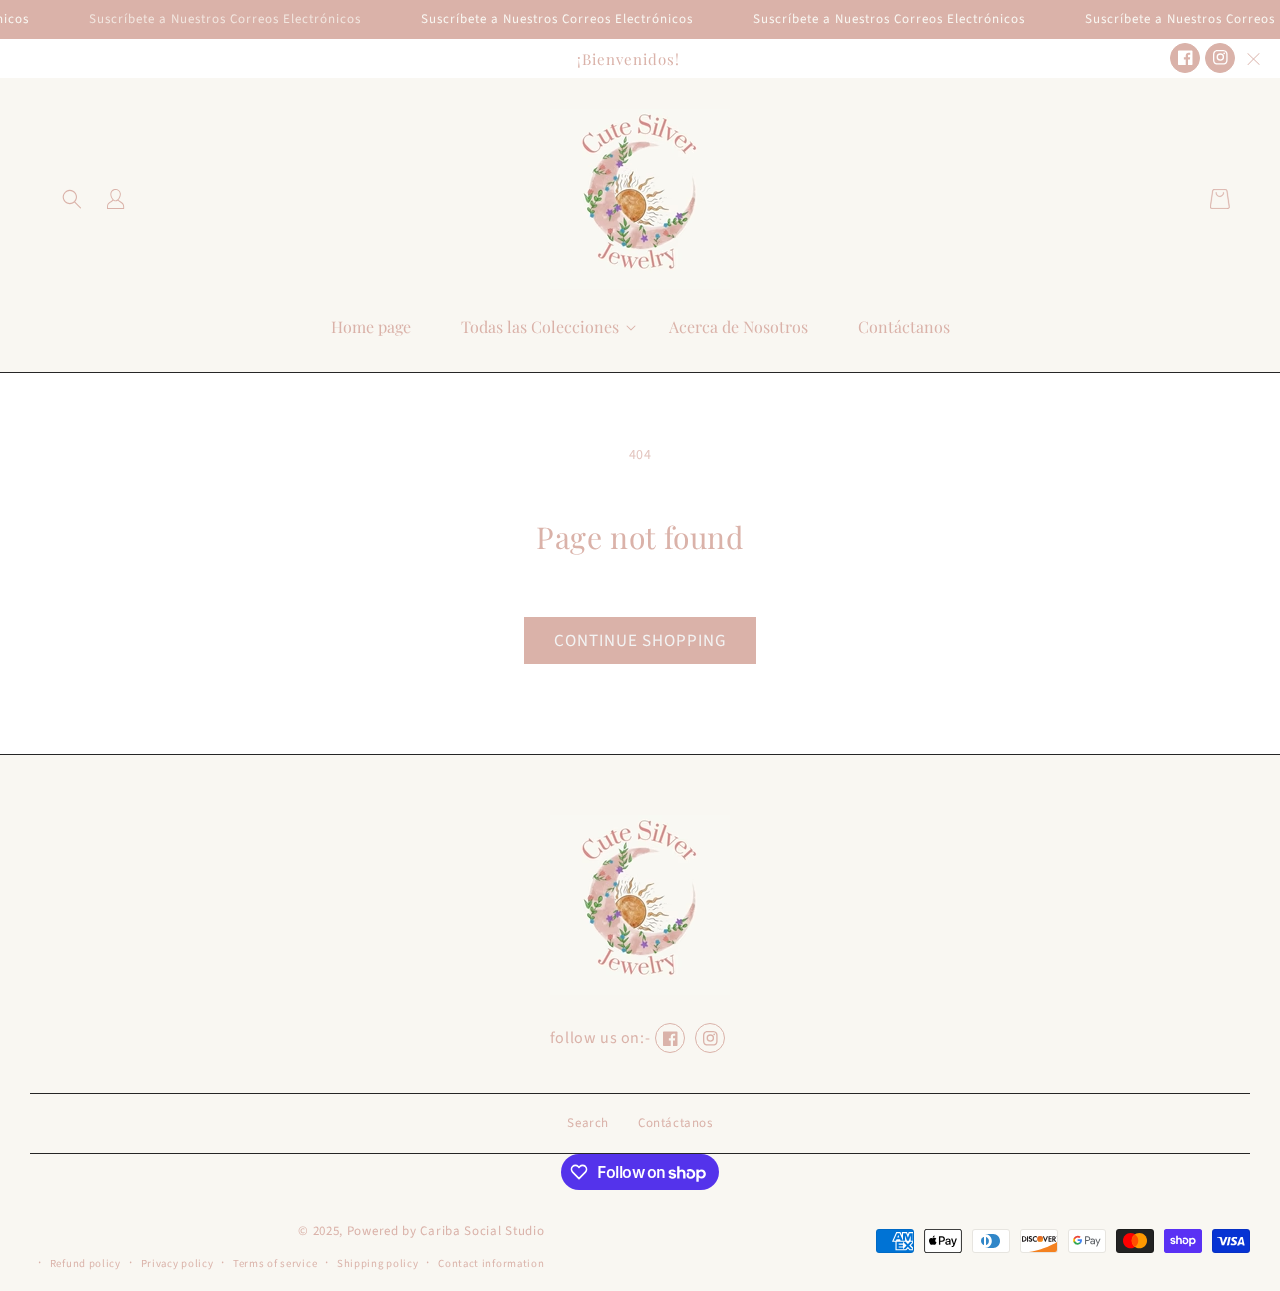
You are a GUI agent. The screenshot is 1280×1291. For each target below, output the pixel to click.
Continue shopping (640, 641)
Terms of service (275, 1263)
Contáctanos (675, 1123)
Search (588, 1123)
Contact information (491, 1263)
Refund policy (85, 1263)
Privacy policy (177, 1263)
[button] (72, 199)
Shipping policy (378, 1263)
